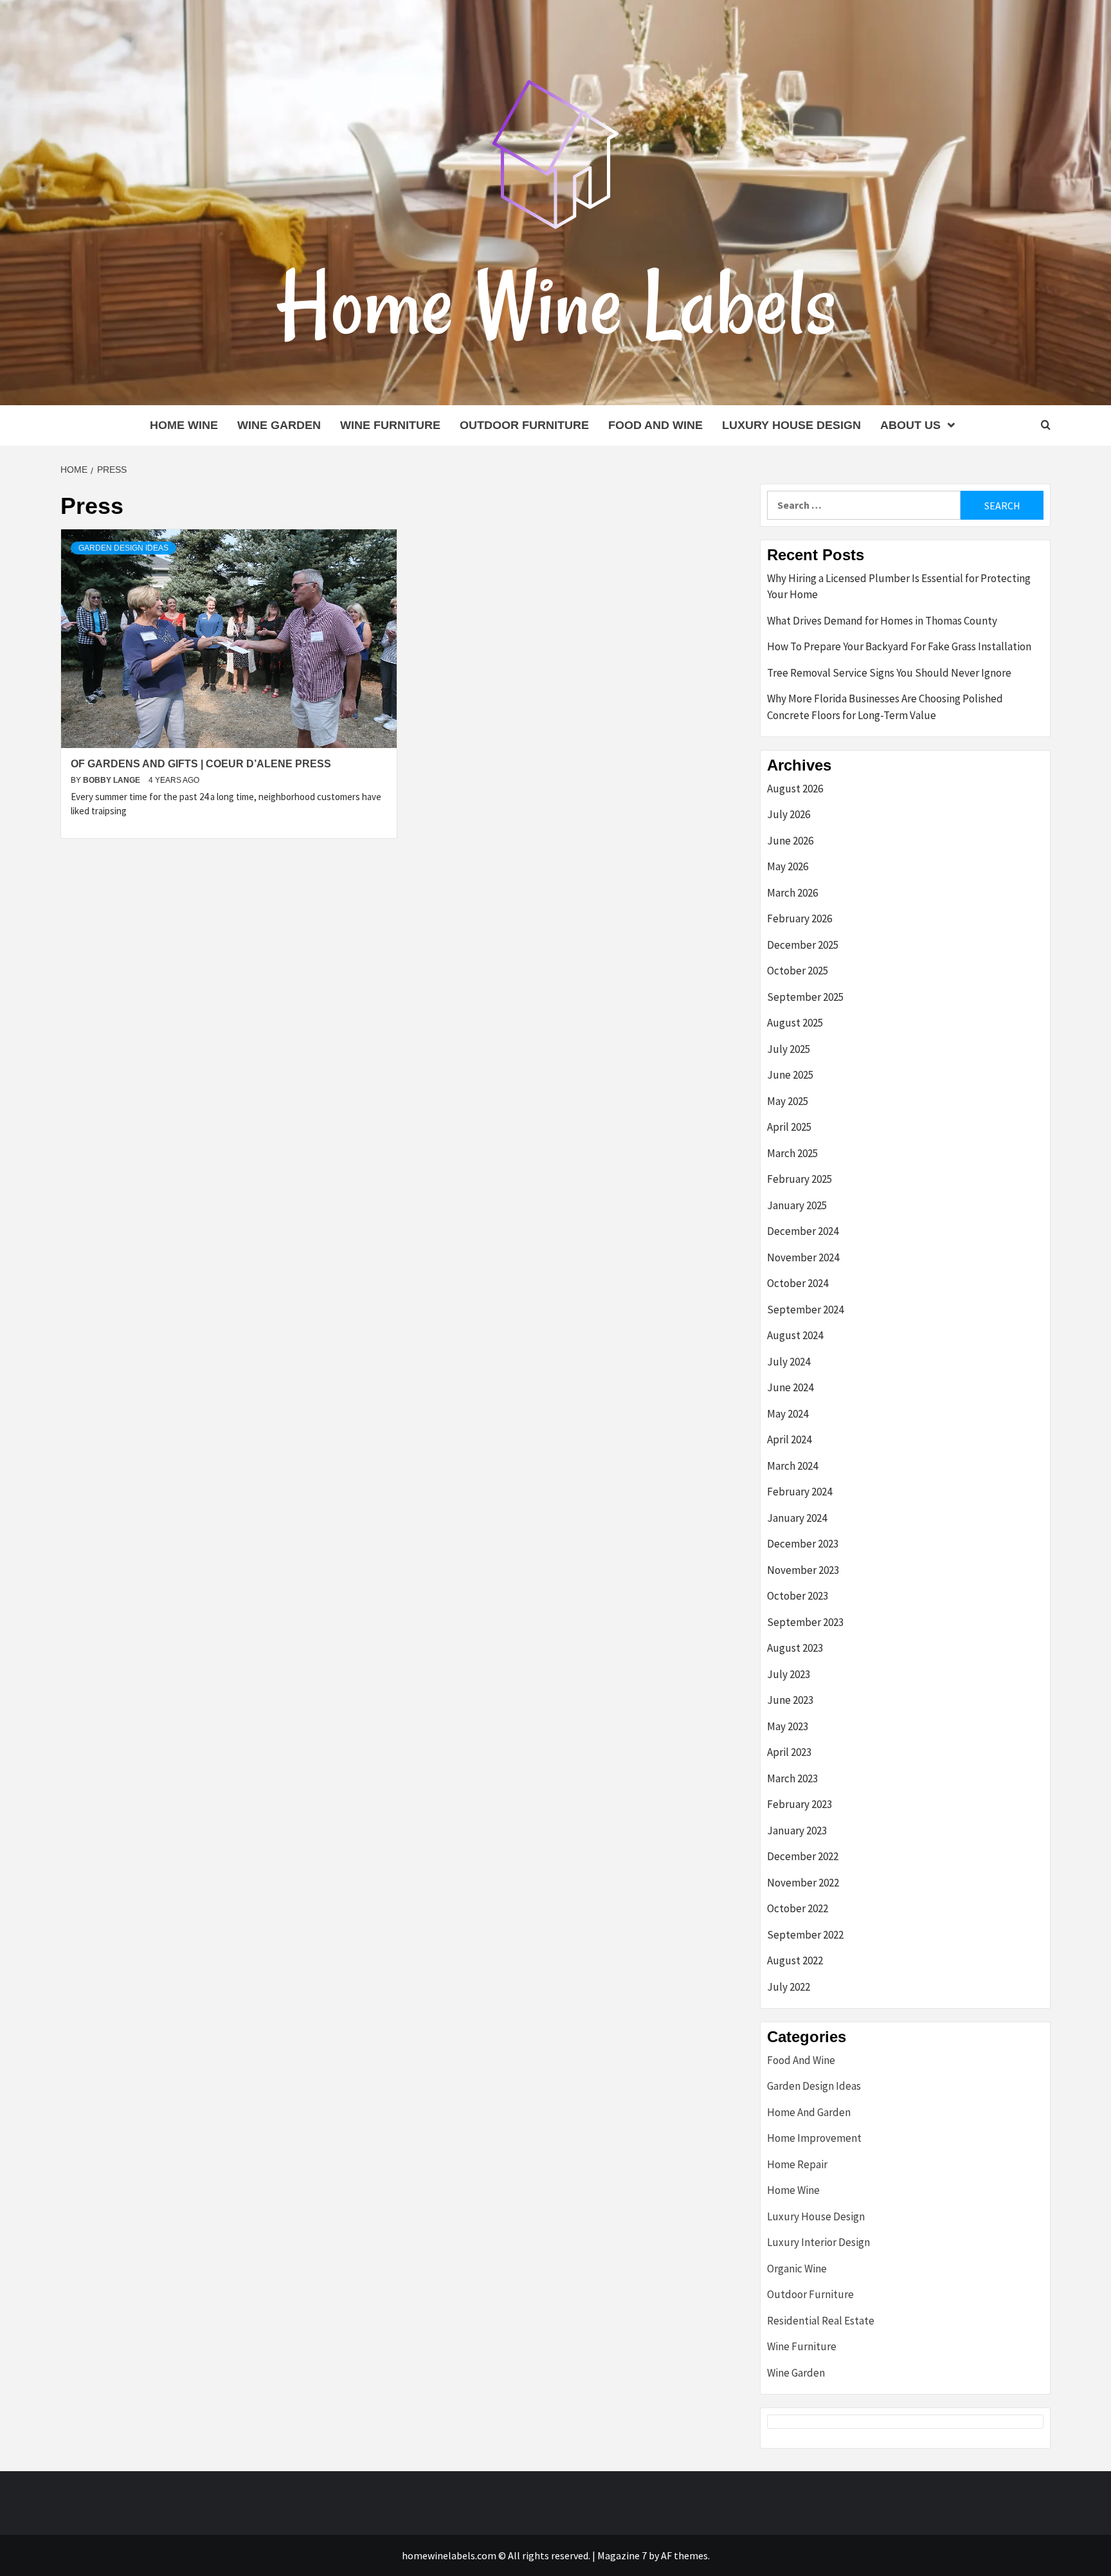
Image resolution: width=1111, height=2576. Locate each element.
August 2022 (795, 1960)
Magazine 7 (622, 2555)
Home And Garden (809, 2112)
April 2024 (789, 1439)
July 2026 (789, 814)
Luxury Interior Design (818, 2242)
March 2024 (792, 1466)
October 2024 (798, 1283)
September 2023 (805, 1622)
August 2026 (795, 789)
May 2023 (788, 1726)
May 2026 (788, 866)
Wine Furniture (390, 425)
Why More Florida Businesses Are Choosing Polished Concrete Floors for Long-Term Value (885, 707)
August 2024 (795, 1335)
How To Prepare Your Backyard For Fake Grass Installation (899, 646)
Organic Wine (797, 2269)
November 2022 (803, 1883)
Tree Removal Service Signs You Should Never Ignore (889, 673)
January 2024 (797, 1518)
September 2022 (805, 1935)
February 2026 (799, 918)
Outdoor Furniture (524, 425)
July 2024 (789, 1362)
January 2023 (797, 1831)
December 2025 (803, 945)
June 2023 (790, 1700)
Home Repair (797, 2164)
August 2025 (795, 1023)
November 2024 (803, 1257)
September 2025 (805, 997)
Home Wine (184, 425)
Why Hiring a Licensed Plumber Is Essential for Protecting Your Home (899, 587)
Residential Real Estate (821, 2321)
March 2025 (792, 1153)
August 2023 (795, 1648)
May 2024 (788, 1414)
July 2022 (789, 1987)
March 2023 (792, 1778)
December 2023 (803, 1544)
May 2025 (788, 1101)
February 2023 (799, 1804)
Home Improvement (814, 2138)
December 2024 (803, 1231)
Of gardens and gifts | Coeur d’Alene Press (201, 764)
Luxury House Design (791, 425)
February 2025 (799, 1179)
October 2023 (798, 1596)
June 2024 (790, 1387)
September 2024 (805, 1310)
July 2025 (789, 1049)
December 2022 (803, 1856)
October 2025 (798, 971)
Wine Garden (279, 425)
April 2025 (789, 1127)
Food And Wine (655, 425)
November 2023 (803, 1570)
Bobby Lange (113, 780)
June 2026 (790, 841)
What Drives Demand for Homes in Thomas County (882, 621)
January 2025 (797, 1205)
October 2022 (798, 1908)
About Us (910, 425)
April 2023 (789, 1752)
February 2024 (799, 1492)
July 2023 (789, 1674)
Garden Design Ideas (123, 548)
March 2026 (792, 893)
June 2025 (790, 1075)
